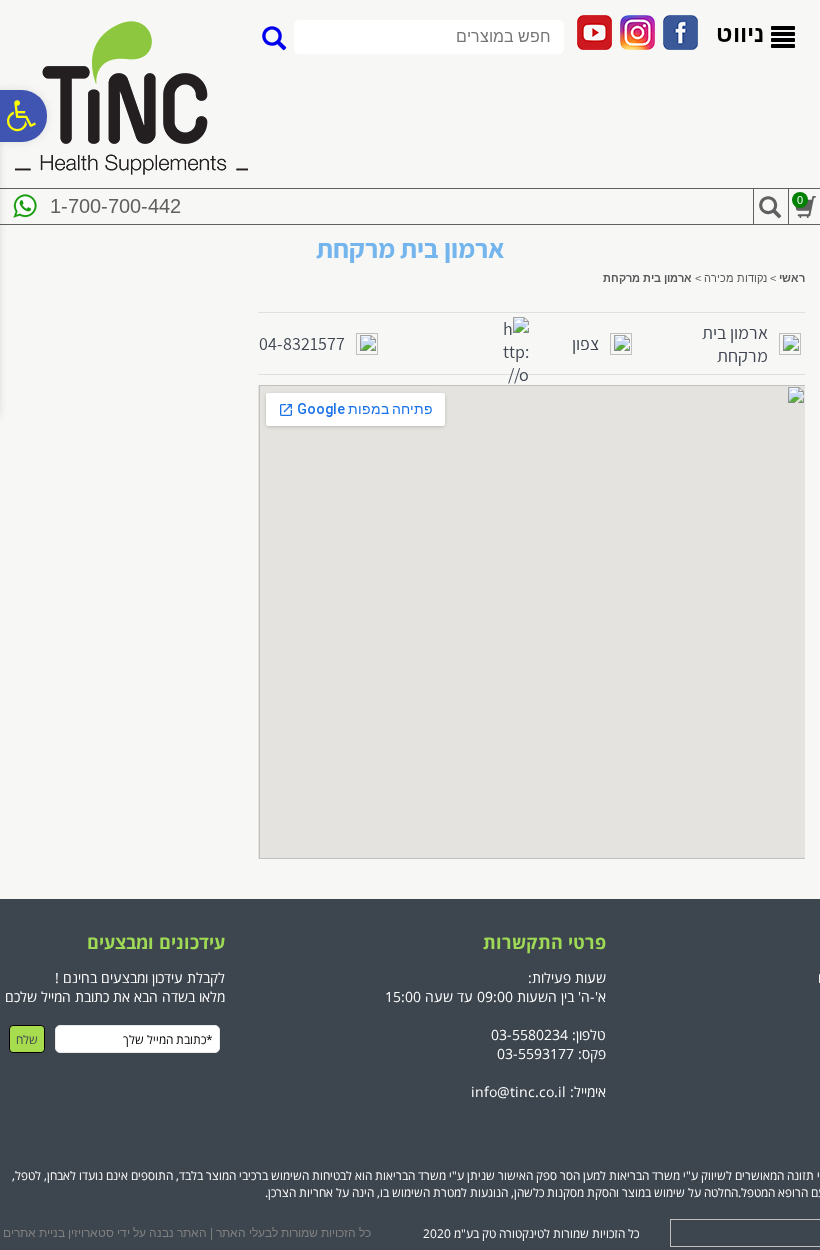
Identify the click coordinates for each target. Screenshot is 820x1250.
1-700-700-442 (115, 206)
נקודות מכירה (735, 278)
